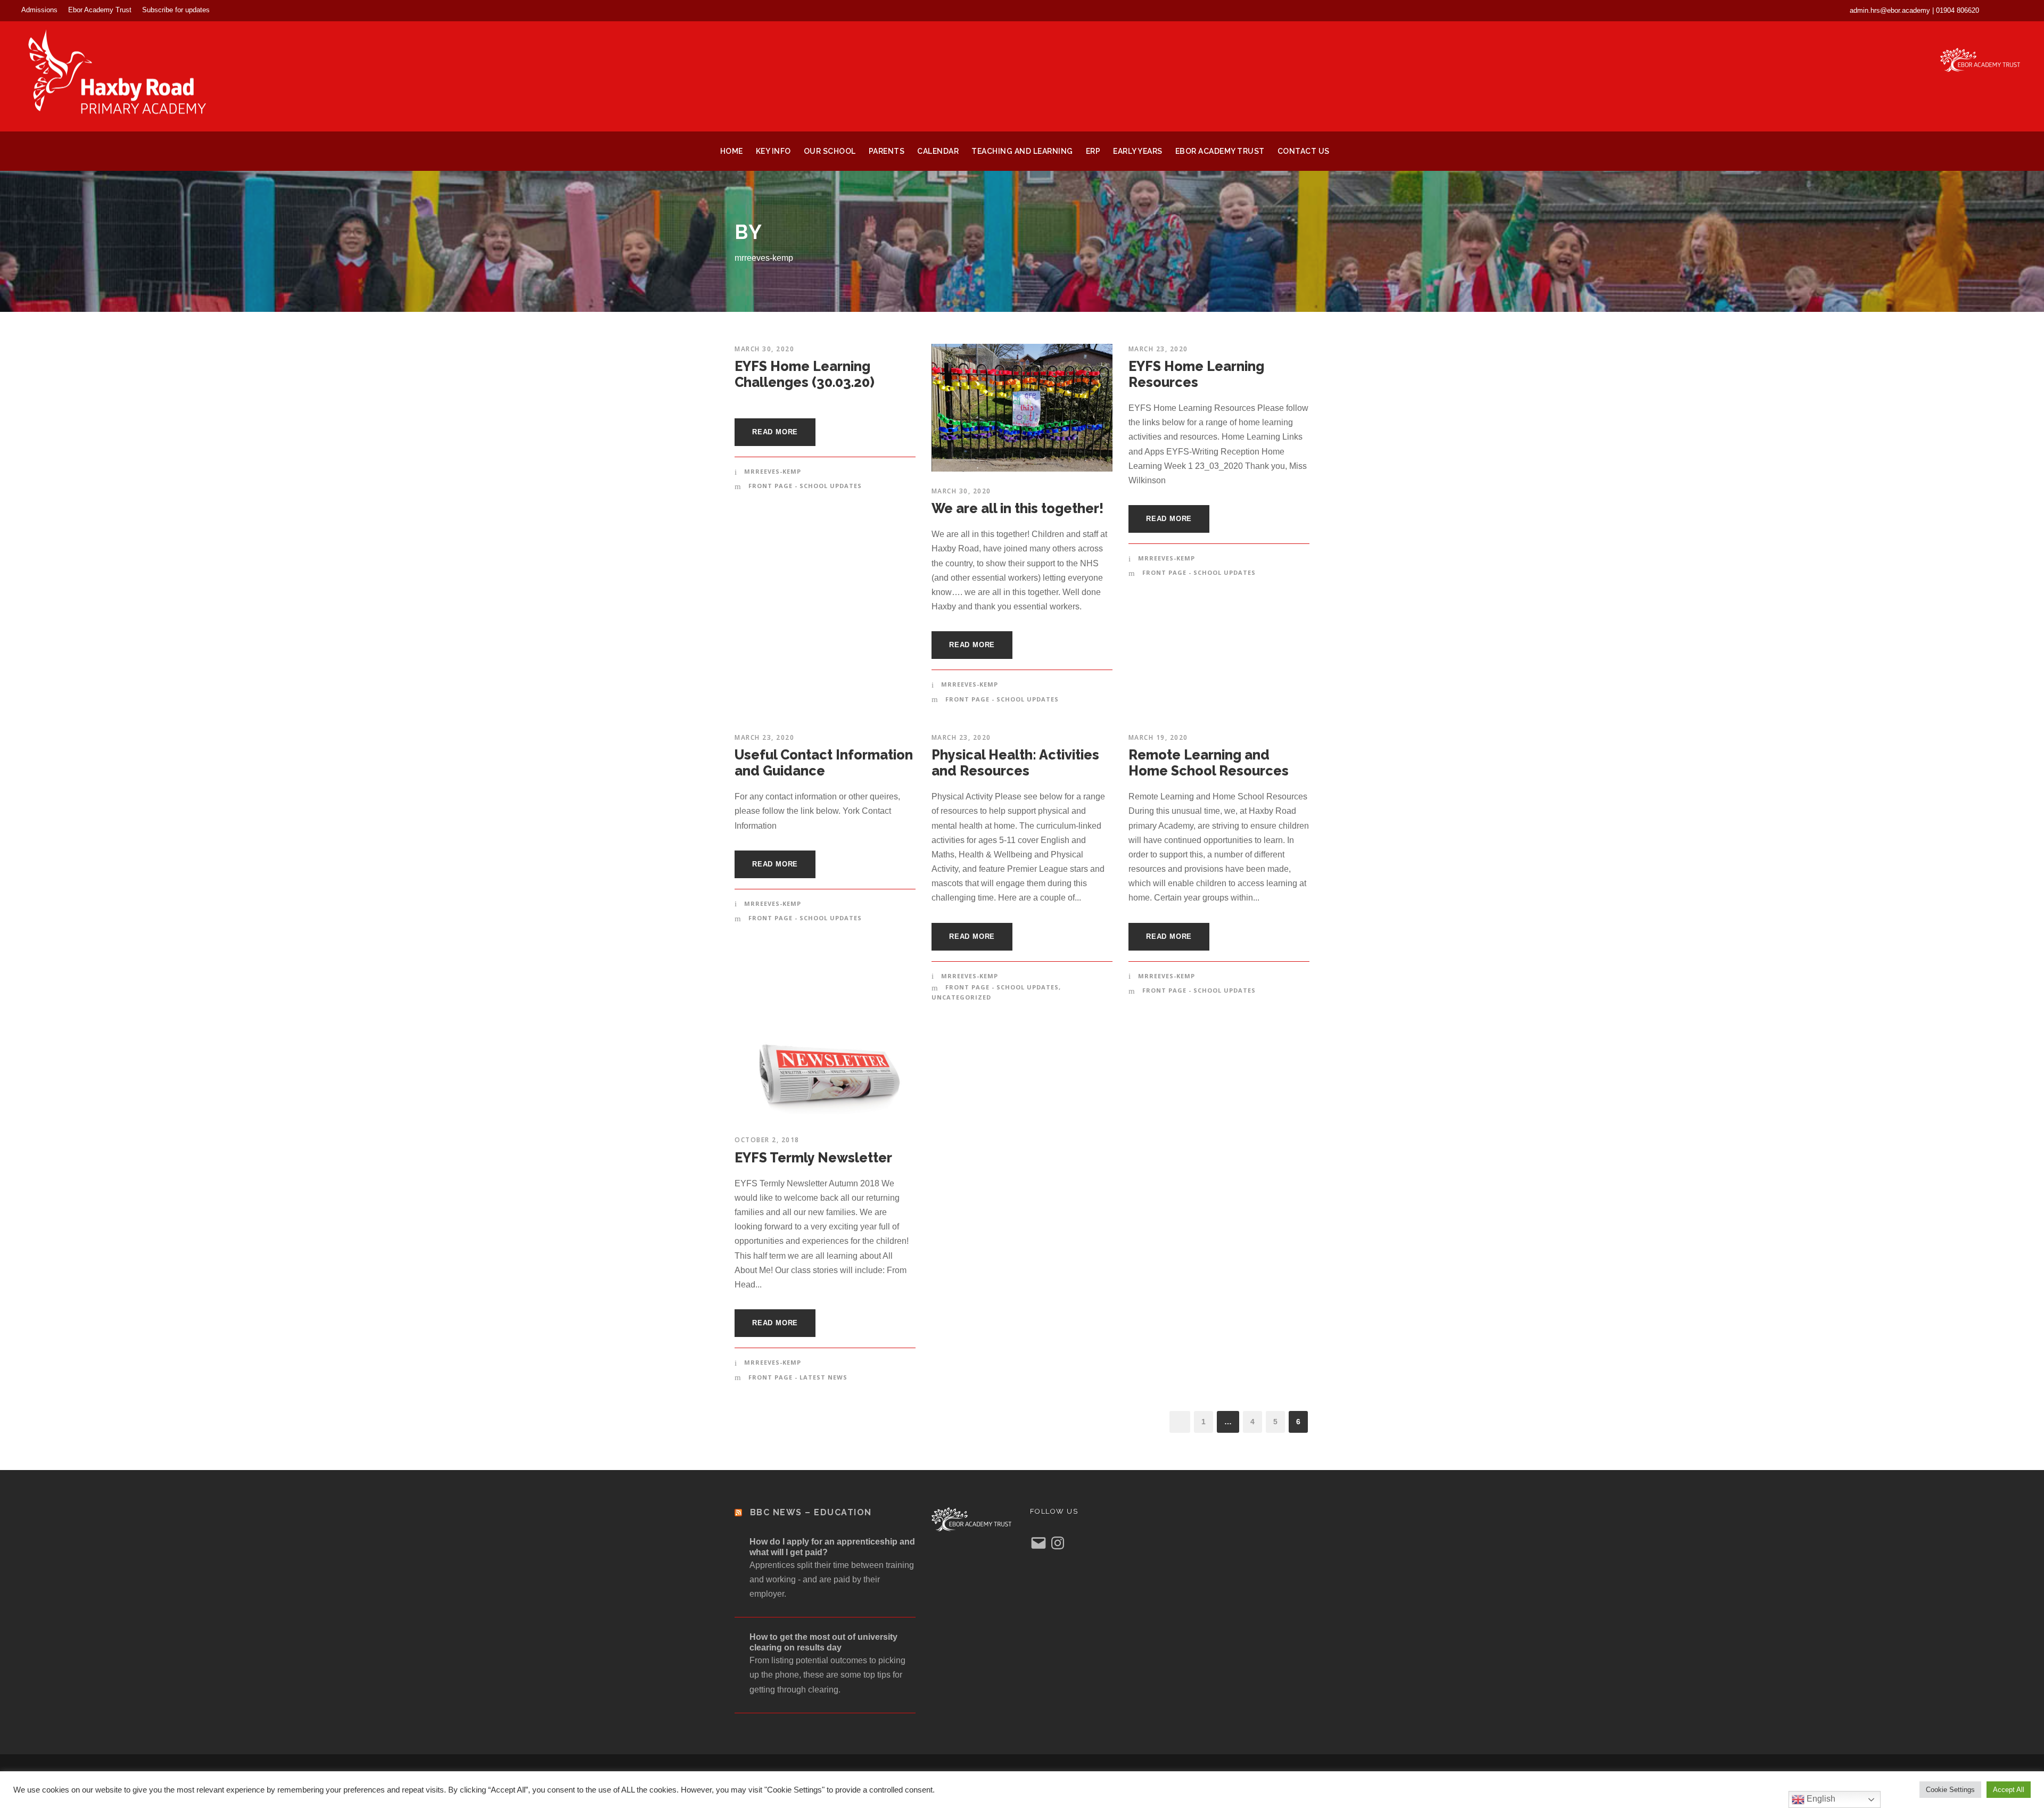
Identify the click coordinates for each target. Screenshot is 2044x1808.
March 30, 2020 (764, 349)
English (1820, 1799)
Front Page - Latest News (798, 1377)
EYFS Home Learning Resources (1196, 374)
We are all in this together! (1017, 508)
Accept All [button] (2009, 1790)
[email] (2001, 10)
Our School (830, 151)
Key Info (773, 151)
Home (732, 151)
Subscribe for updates (176, 10)
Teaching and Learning (1022, 151)
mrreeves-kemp (773, 471)
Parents (887, 151)
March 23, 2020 (1158, 349)
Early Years (1138, 151)
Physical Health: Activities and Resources (1015, 763)
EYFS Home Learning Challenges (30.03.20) (805, 374)
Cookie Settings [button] (1950, 1790)
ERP (1093, 151)
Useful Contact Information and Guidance (824, 763)
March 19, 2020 (1158, 737)
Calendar (938, 151)
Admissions (39, 10)
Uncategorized (961, 997)
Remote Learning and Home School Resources (1209, 763)
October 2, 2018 (767, 1140)
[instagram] (2020, 10)
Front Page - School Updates (805, 486)
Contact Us (1304, 151)
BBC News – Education (811, 1512)
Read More (775, 432)
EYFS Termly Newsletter (813, 1158)
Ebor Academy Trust (100, 10)
